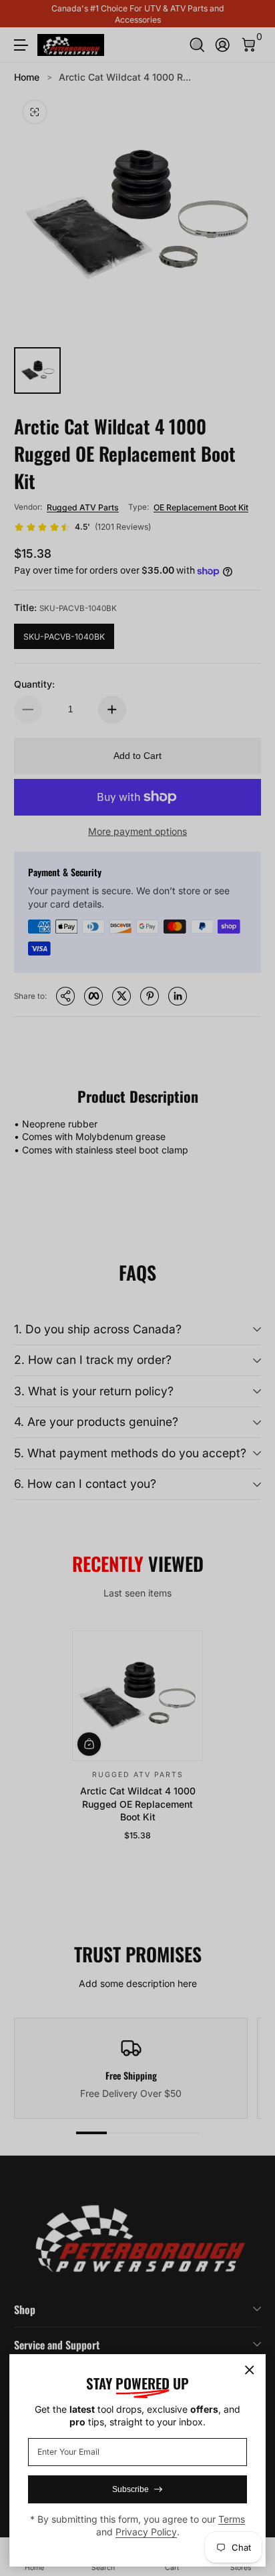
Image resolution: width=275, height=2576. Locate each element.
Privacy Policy (146, 2532)
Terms (232, 2519)
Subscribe (130, 2489)
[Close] (250, 2370)
